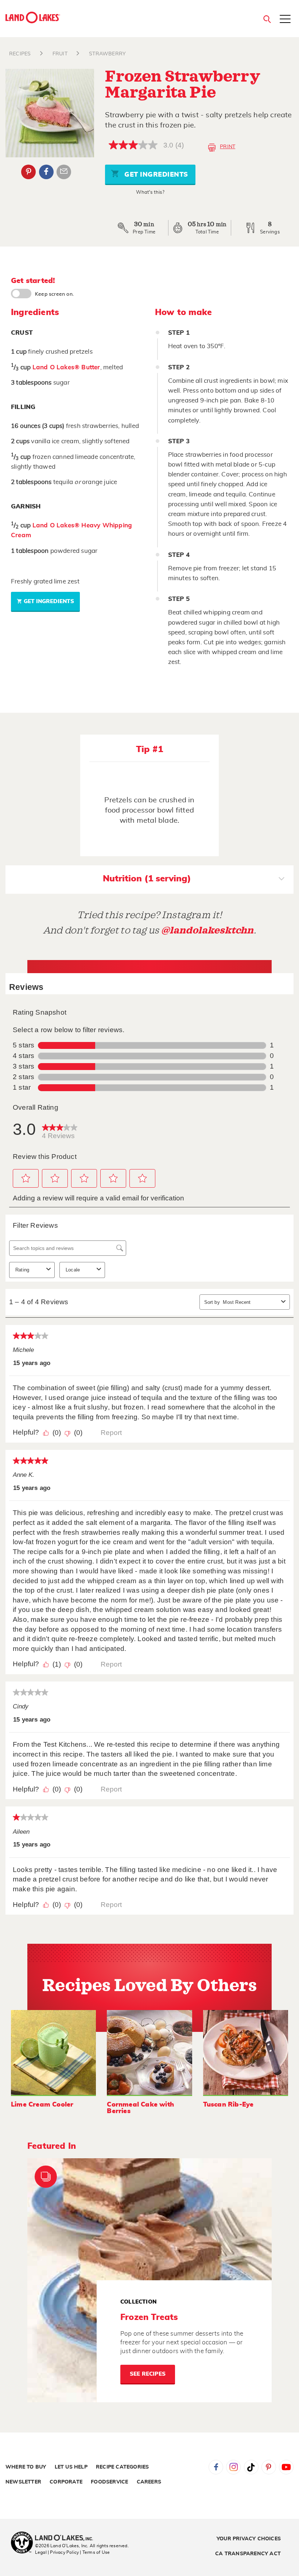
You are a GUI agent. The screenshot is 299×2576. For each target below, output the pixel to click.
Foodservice (109, 2482)
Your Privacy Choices (249, 2539)
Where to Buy (26, 2467)
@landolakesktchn (207, 930)
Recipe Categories (122, 2467)
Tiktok (251, 2467)
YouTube (286, 2467)
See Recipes (148, 2374)
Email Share (64, 172)
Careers (149, 2482)
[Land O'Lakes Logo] (33, 17)
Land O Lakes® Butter (66, 367)
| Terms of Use (95, 2552)
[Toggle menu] (285, 20)
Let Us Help (71, 2467)
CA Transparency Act (248, 2554)
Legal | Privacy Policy (57, 2552)
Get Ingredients (155, 175)
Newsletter (23, 2482)
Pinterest (28, 172)
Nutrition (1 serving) (147, 879)
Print (228, 147)
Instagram (233, 2467)
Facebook (46, 172)
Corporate (66, 2482)
